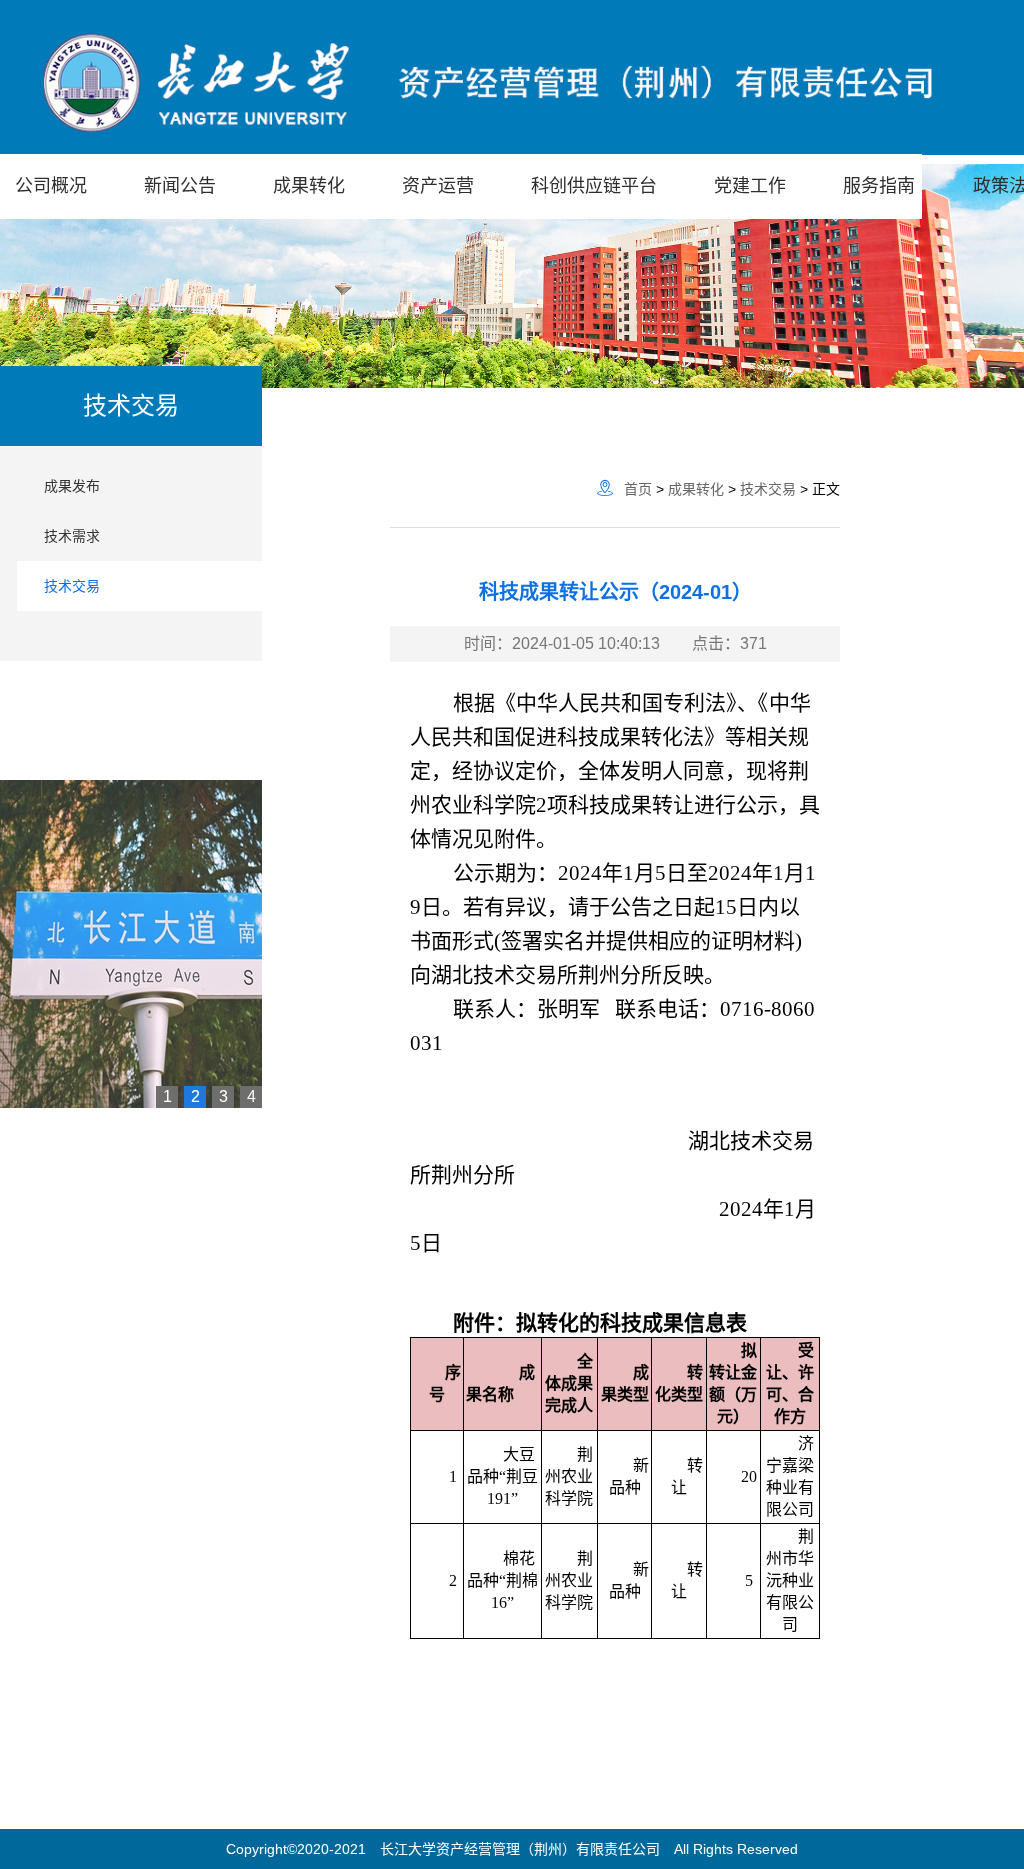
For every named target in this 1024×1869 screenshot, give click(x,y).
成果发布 (72, 486)
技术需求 (72, 536)
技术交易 (72, 586)
